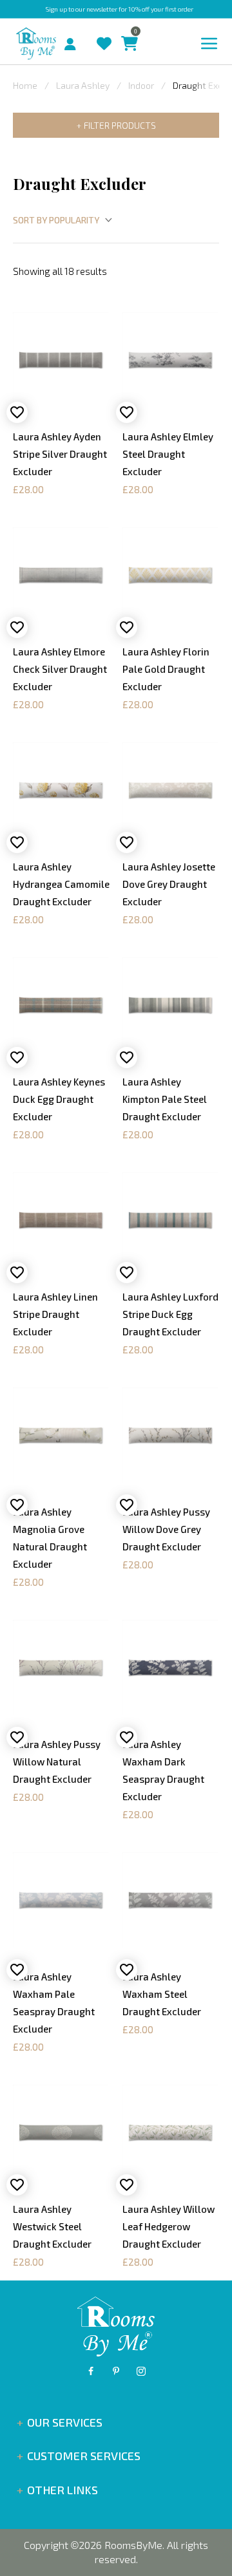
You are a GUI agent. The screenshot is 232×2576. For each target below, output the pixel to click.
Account (75, 41)
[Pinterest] (116, 2371)
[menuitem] (59, 42)
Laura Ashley (83, 85)
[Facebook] (91, 2371)
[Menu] (209, 44)
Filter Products (120, 125)
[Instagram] (141, 2371)
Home (25, 85)
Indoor (141, 85)
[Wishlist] (101, 31)
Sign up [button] (56, 9)
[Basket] (126, 31)
